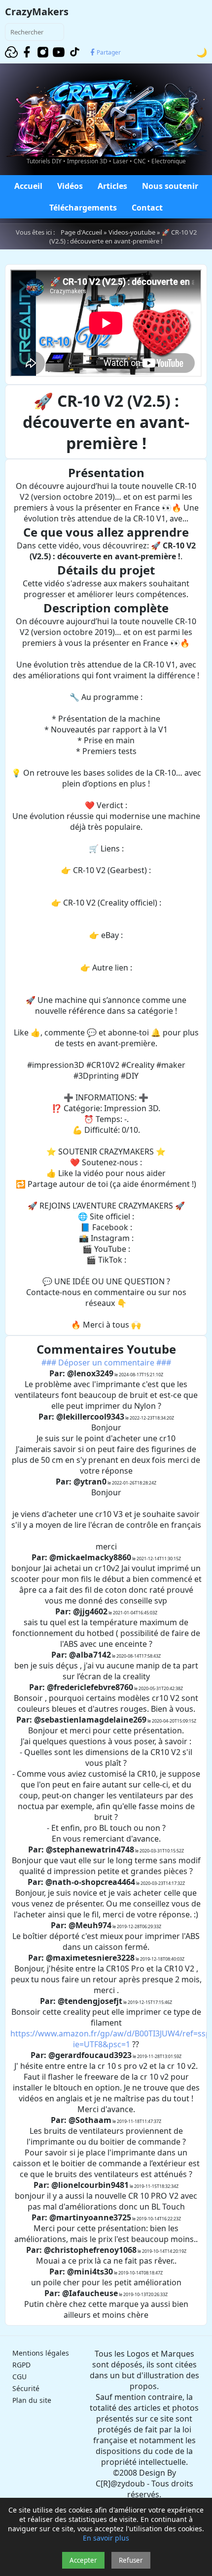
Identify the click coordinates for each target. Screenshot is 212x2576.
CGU (19, 2377)
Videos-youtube (132, 232)
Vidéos (70, 186)
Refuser (131, 2560)
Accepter (83, 2560)
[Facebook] (27, 52)
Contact (147, 208)
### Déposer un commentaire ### (106, 1363)
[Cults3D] (11, 52)
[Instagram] (43, 52)
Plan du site (32, 2400)
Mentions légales (41, 2353)
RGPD (21, 2365)
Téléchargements (83, 208)
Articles (112, 186)
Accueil (28, 186)
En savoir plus (106, 2538)
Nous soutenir (170, 186)
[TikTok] (74, 52)
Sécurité (26, 2388)
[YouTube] (59, 52)
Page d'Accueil (81, 232)
